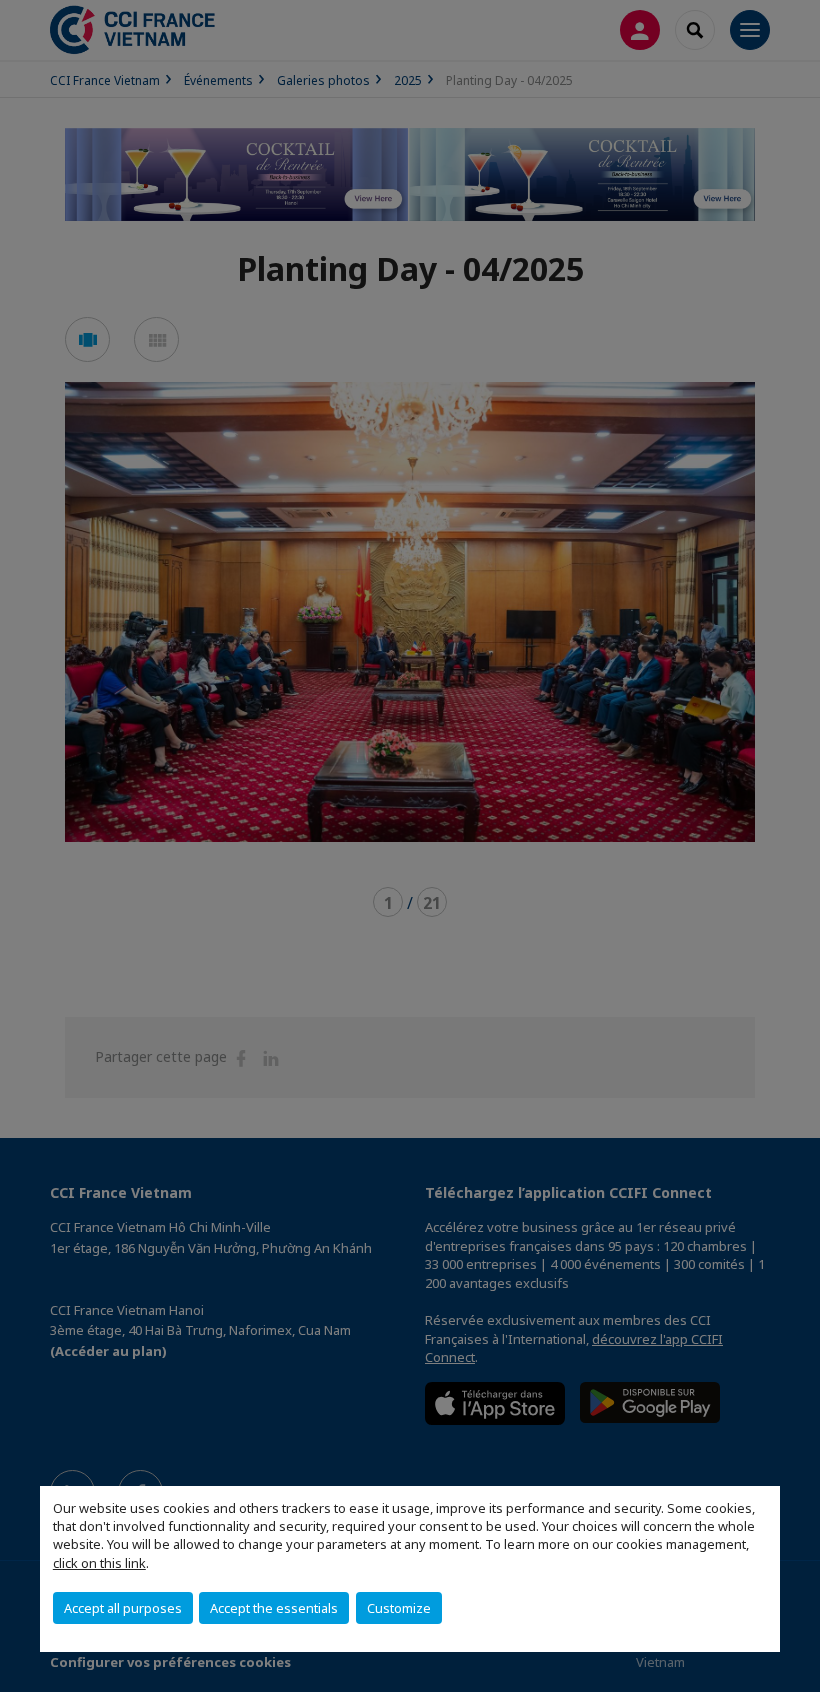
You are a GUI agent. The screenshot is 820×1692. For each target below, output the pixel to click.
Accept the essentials (274, 1608)
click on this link (99, 1563)
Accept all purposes (123, 1608)
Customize (399, 1608)
